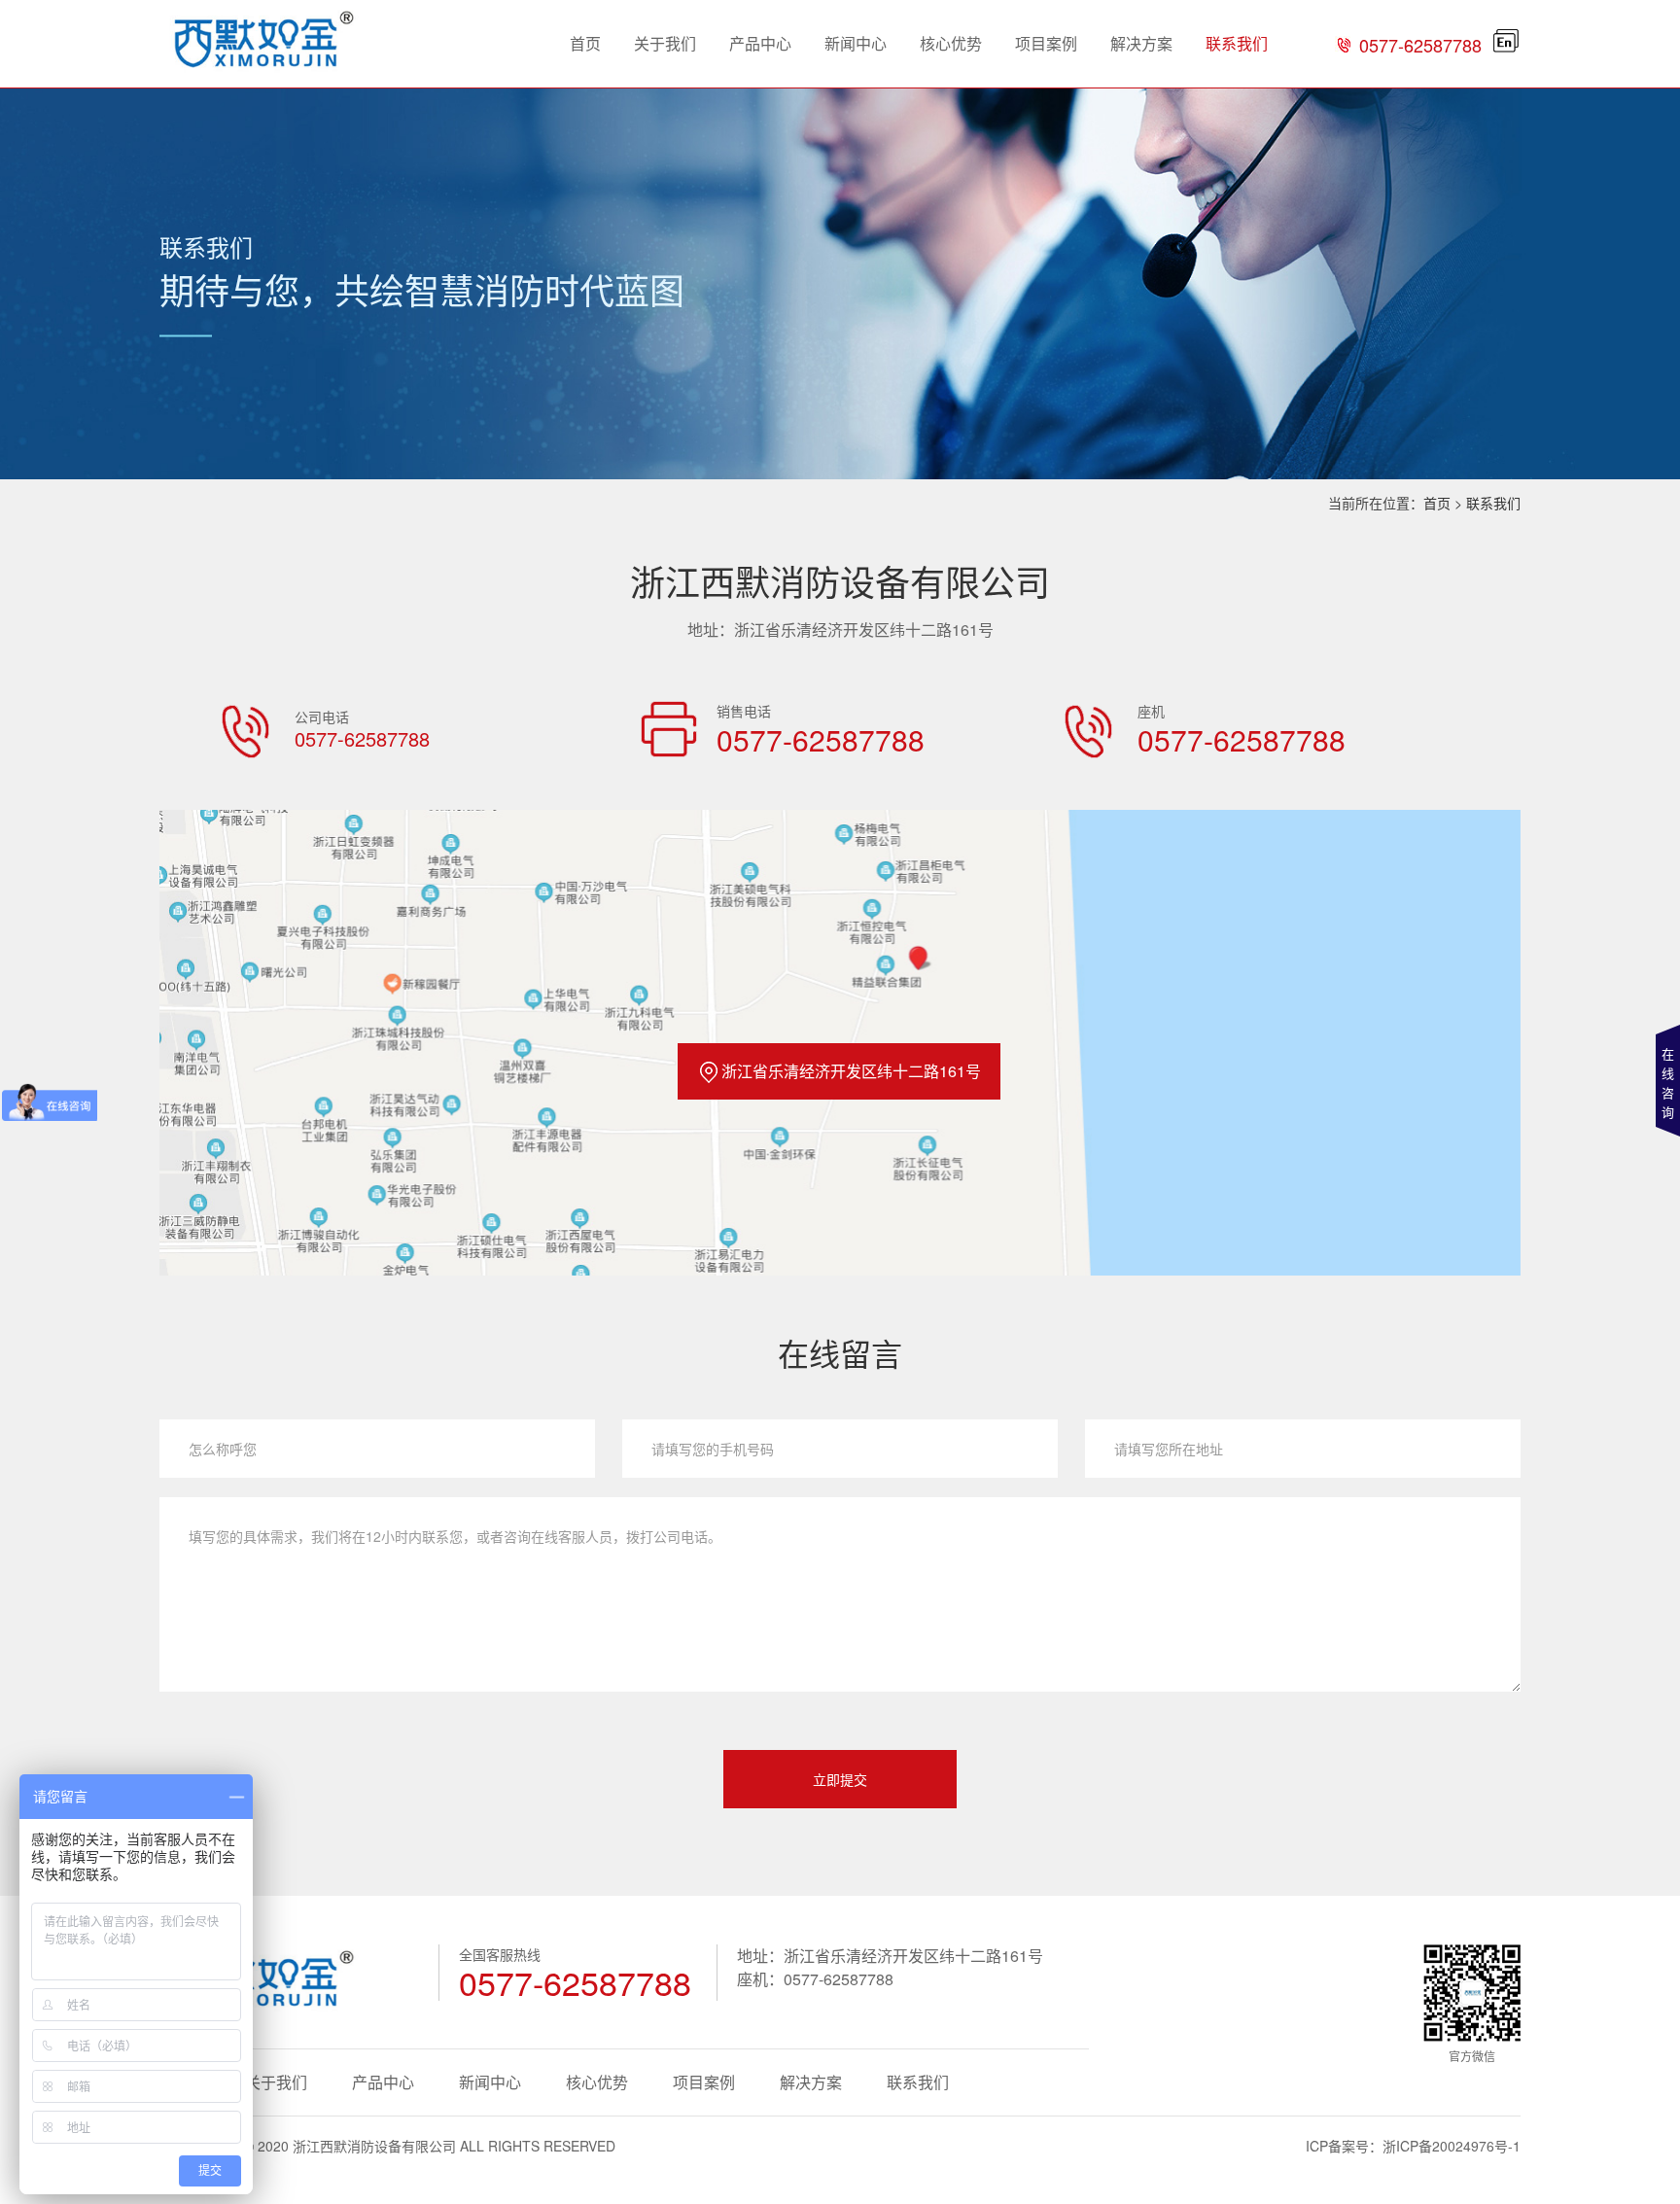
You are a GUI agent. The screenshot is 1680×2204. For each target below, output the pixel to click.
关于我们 (665, 43)
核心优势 (951, 43)
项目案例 (1046, 43)
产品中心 (760, 43)
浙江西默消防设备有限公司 (374, 2146)
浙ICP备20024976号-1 (1452, 2146)
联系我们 (1237, 43)
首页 (585, 43)
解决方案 (1141, 43)
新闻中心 (856, 43)
